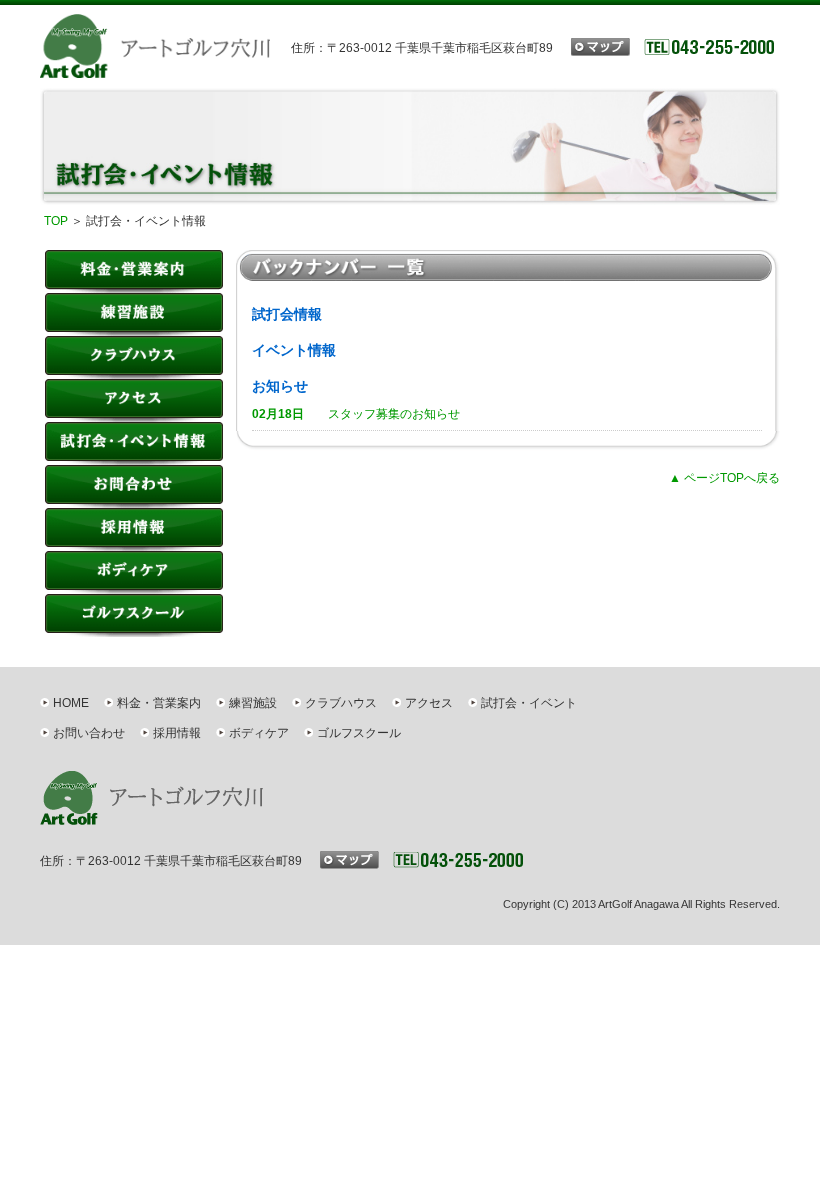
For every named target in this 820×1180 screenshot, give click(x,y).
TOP (56, 221)
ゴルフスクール (134, 615)
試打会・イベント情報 (134, 443)
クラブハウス (134, 357)
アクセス (134, 400)
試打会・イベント (529, 703)
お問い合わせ (89, 733)
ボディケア (134, 572)
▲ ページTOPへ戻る (724, 478)
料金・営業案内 (134, 271)
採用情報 (134, 529)
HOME (71, 703)
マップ (600, 47)
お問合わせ (134, 486)
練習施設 (134, 314)
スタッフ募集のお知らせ (356, 414)
